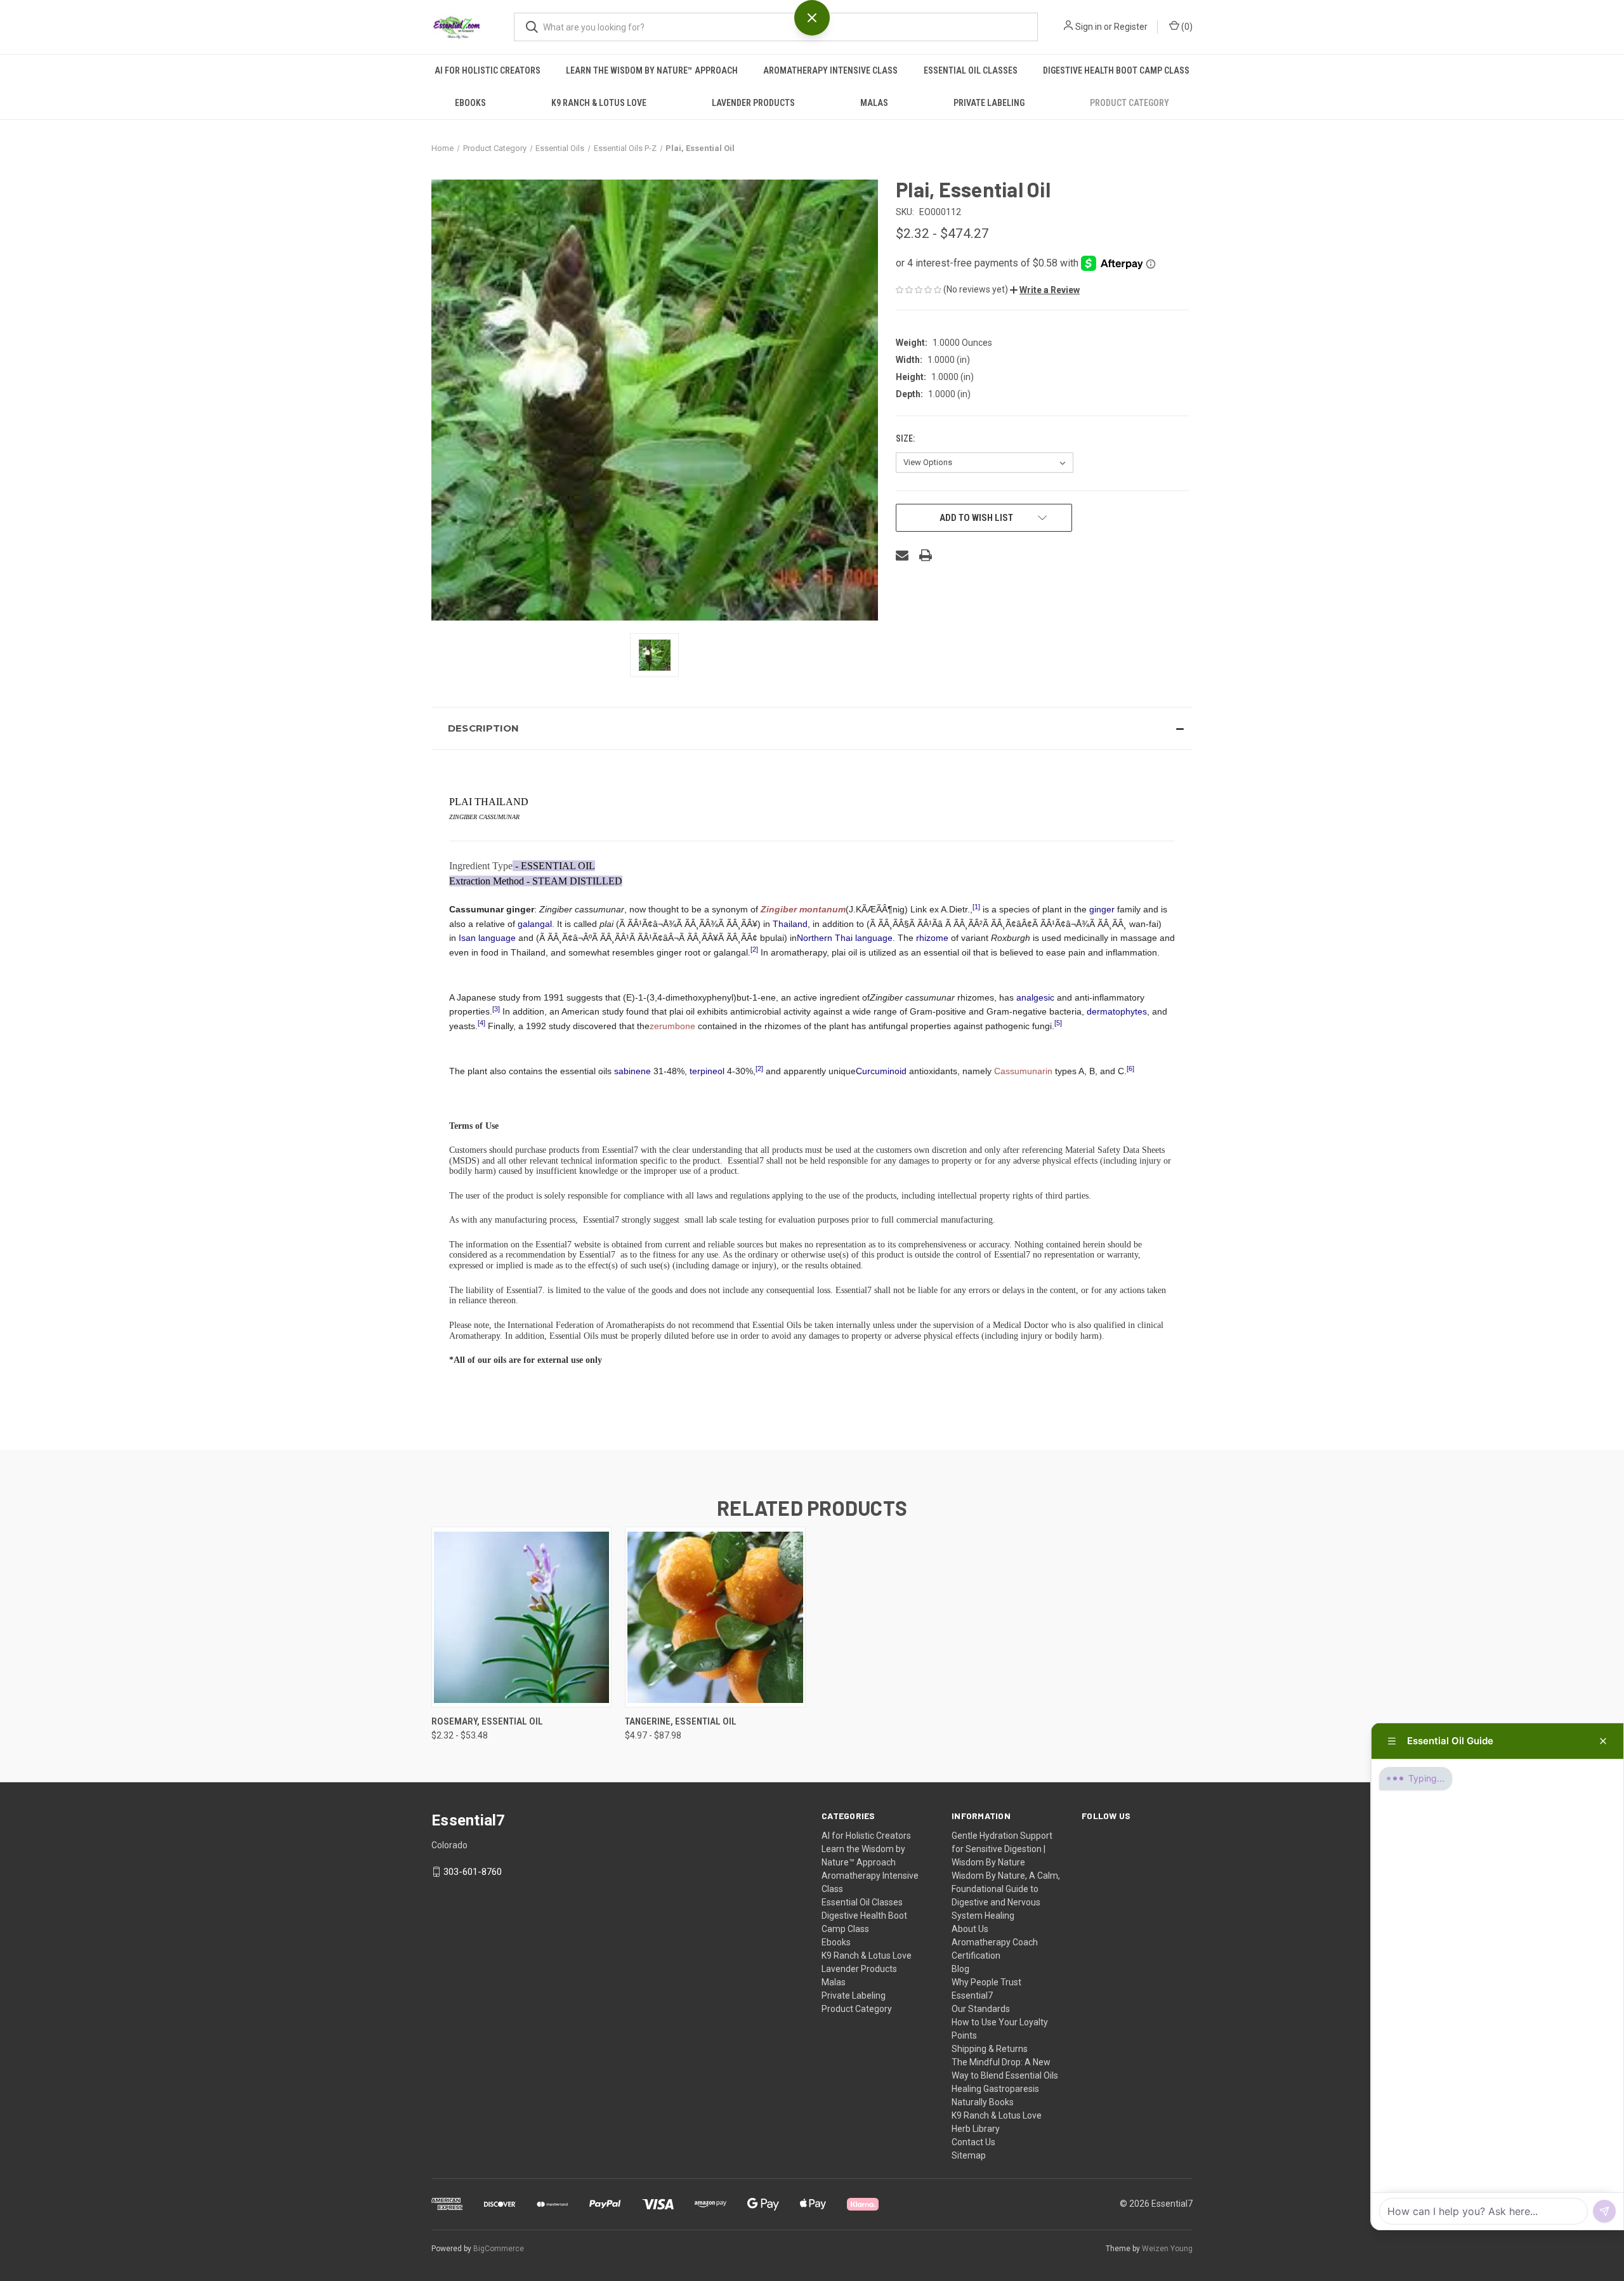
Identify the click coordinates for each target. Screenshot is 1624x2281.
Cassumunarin (1023, 1071)
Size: (906, 438)
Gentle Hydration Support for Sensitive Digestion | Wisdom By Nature (1002, 1849)
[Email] (902, 555)
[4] (481, 1023)
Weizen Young (1167, 2249)
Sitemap (969, 2155)
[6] (1130, 1068)
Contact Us (973, 2142)
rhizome (932, 938)
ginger (1102, 909)
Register (1131, 27)
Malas (874, 103)
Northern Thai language (845, 938)
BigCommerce (499, 2249)
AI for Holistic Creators (488, 70)
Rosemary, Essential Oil (487, 1721)
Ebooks (470, 103)
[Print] (926, 555)
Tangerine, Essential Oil (681, 1721)
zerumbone (672, 1026)
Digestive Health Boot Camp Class (1116, 70)
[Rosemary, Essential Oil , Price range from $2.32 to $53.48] (521, 1617)
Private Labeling (989, 103)
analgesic (1035, 997)
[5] (1058, 1023)
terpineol (707, 1071)
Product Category (1130, 103)
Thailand (790, 924)
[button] (1045, 290)
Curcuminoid (881, 1071)
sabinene (632, 1071)
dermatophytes (1117, 1011)
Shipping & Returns (990, 2049)
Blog (960, 1969)
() (1186, 27)
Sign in (1089, 27)
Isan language (487, 938)
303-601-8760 (473, 1872)
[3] (496, 1009)
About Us (970, 1929)
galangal (535, 924)
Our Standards (981, 2009)
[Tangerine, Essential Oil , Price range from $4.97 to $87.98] (715, 1617)
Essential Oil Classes (971, 70)
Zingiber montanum (803, 909)
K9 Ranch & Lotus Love (599, 103)
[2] (754, 949)
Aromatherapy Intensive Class (830, 70)
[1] (976, 907)
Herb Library (976, 2129)
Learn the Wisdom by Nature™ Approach (652, 70)
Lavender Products (753, 103)
